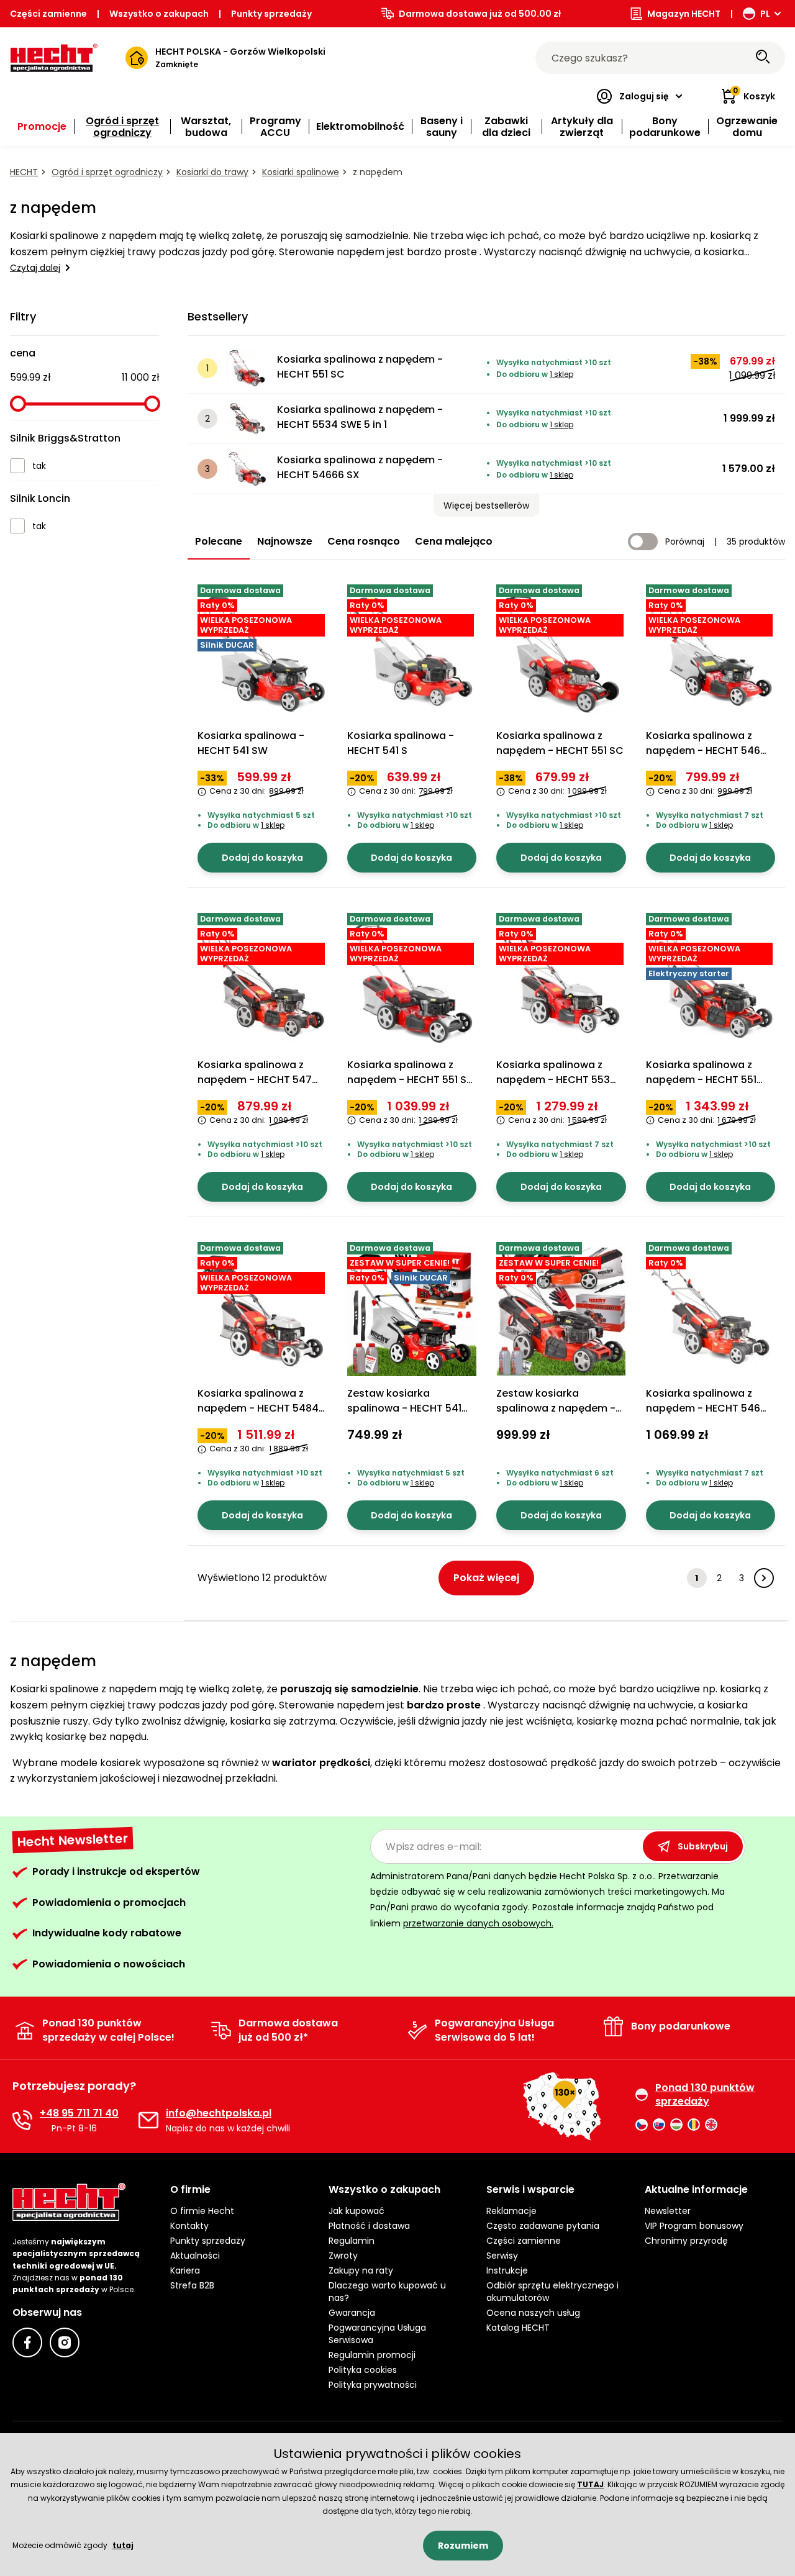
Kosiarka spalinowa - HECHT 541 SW (251, 743)
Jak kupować (357, 2211)
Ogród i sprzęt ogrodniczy (107, 172)
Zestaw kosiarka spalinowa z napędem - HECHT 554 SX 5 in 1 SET (556, 1408)
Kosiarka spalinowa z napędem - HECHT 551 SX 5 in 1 (410, 1080)
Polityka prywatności (373, 2385)
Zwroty (343, 2256)
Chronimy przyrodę (686, 2241)
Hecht (24, 172)
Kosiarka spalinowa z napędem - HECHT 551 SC (360, 367)
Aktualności (195, 2256)
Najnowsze (285, 541)
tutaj (123, 2545)
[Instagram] (65, 2342)
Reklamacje (511, 2211)
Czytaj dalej (35, 268)
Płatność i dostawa (369, 2226)
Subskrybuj (703, 1846)
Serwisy (502, 2256)
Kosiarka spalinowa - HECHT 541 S (401, 743)
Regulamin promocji (372, 2355)
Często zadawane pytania (543, 2226)
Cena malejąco (454, 541)
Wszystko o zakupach (159, 14)
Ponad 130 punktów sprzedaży (705, 2095)
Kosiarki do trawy (212, 172)
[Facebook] (27, 2342)
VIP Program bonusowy (694, 2226)
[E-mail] (148, 2120)
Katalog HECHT (518, 2328)
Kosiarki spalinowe (301, 172)
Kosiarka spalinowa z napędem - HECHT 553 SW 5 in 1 (553, 1080)
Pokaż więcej (486, 1578)
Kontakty (189, 2226)
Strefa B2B (192, 2285)
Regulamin (352, 2241)
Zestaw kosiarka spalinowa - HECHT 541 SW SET (404, 1408)
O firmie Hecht (202, 2211)
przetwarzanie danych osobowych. (478, 1923)
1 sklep (561, 374)
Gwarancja (352, 2313)
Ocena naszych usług (533, 2313)
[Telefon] (22, 2120)
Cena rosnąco (364, 541)
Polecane (219, 541)
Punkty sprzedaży (271, 14)
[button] (486, 506)
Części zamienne (48, 14)
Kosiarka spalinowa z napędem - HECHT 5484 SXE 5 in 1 (258, 1408)
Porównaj (685, 542)
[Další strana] (764, 1578)
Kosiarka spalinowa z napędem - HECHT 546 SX (703, 1408)
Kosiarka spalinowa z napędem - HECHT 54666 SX (360, 467)
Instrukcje (507, 2270)
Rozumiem (463, 2546)
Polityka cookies (363, 2370)
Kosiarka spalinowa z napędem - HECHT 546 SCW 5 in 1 (703, 751)
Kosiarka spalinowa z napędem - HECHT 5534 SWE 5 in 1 (360, 417)
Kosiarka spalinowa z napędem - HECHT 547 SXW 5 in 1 (255, 1080)
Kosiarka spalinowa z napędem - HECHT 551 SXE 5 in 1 (701, 1080)
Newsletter (668, 2211)
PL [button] (765, 14)
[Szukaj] (763, 58)
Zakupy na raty (361, 2270)
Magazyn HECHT (684, 14)
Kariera (185, 2270)
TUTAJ (590, 2484)
